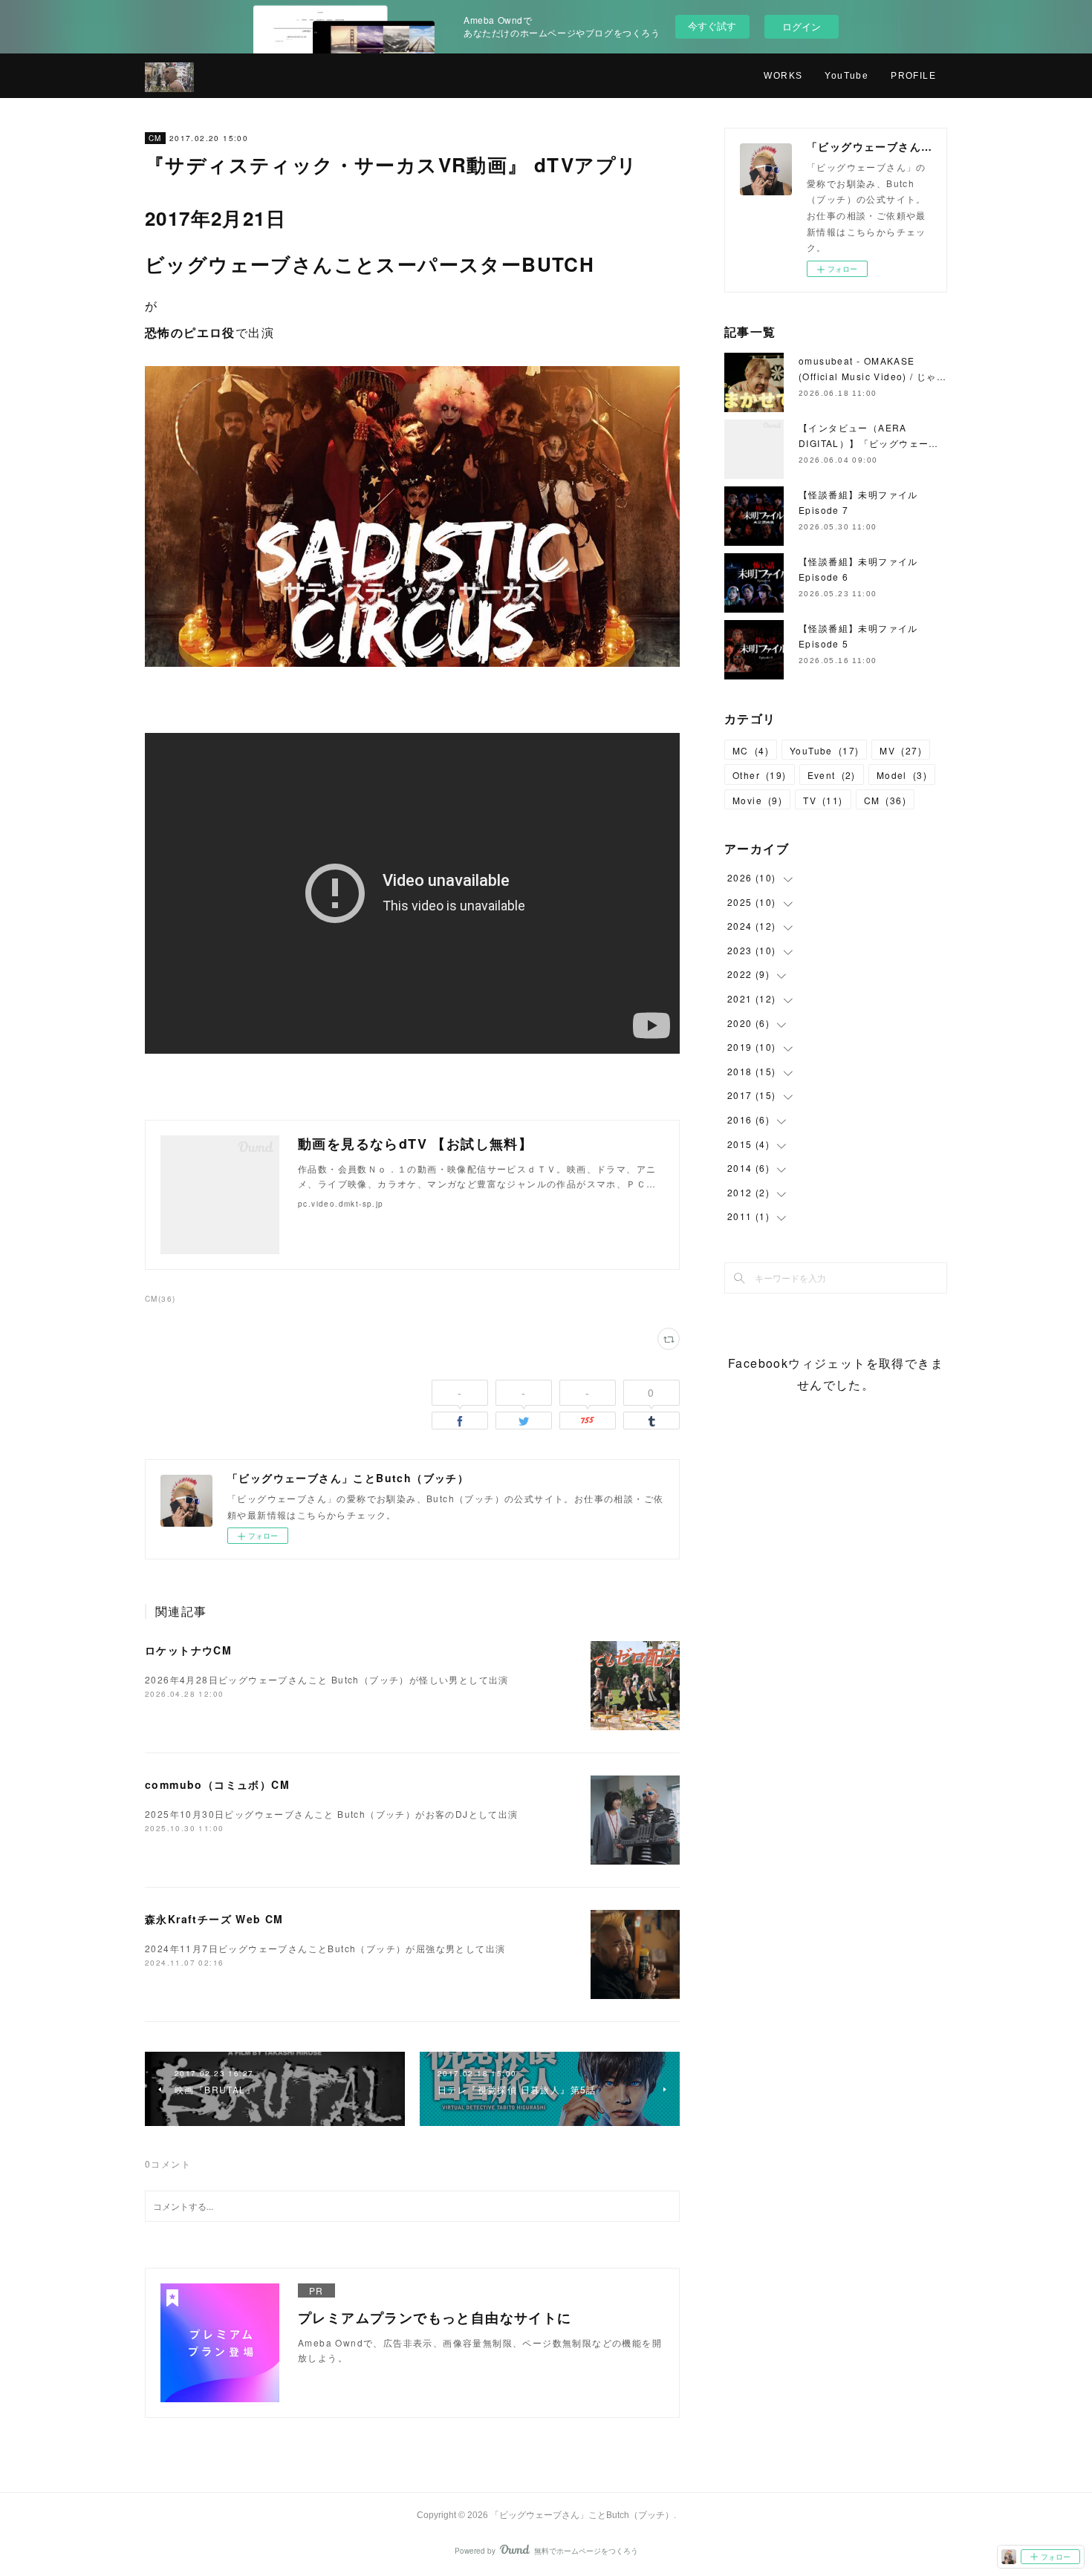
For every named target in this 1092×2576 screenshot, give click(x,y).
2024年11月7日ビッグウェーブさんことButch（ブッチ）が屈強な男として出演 (325, 1948)
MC (751, 750)
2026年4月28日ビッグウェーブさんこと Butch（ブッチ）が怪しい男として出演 (327, 1679)
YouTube (846, 76)
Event (832, 775)
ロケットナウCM (188, 1650)
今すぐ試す (712, 26)
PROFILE (913, 76)
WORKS (783, 76)
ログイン (802, 26)
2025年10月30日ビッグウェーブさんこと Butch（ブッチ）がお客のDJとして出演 (332, 1814)
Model (902, 775)
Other (760, 775)
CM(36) (160, 1299)
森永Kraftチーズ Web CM (214, 1919)
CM (155, 138)
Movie (757, 800)
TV (823, 800)
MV (900, 750)
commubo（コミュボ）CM (217, 1784)
